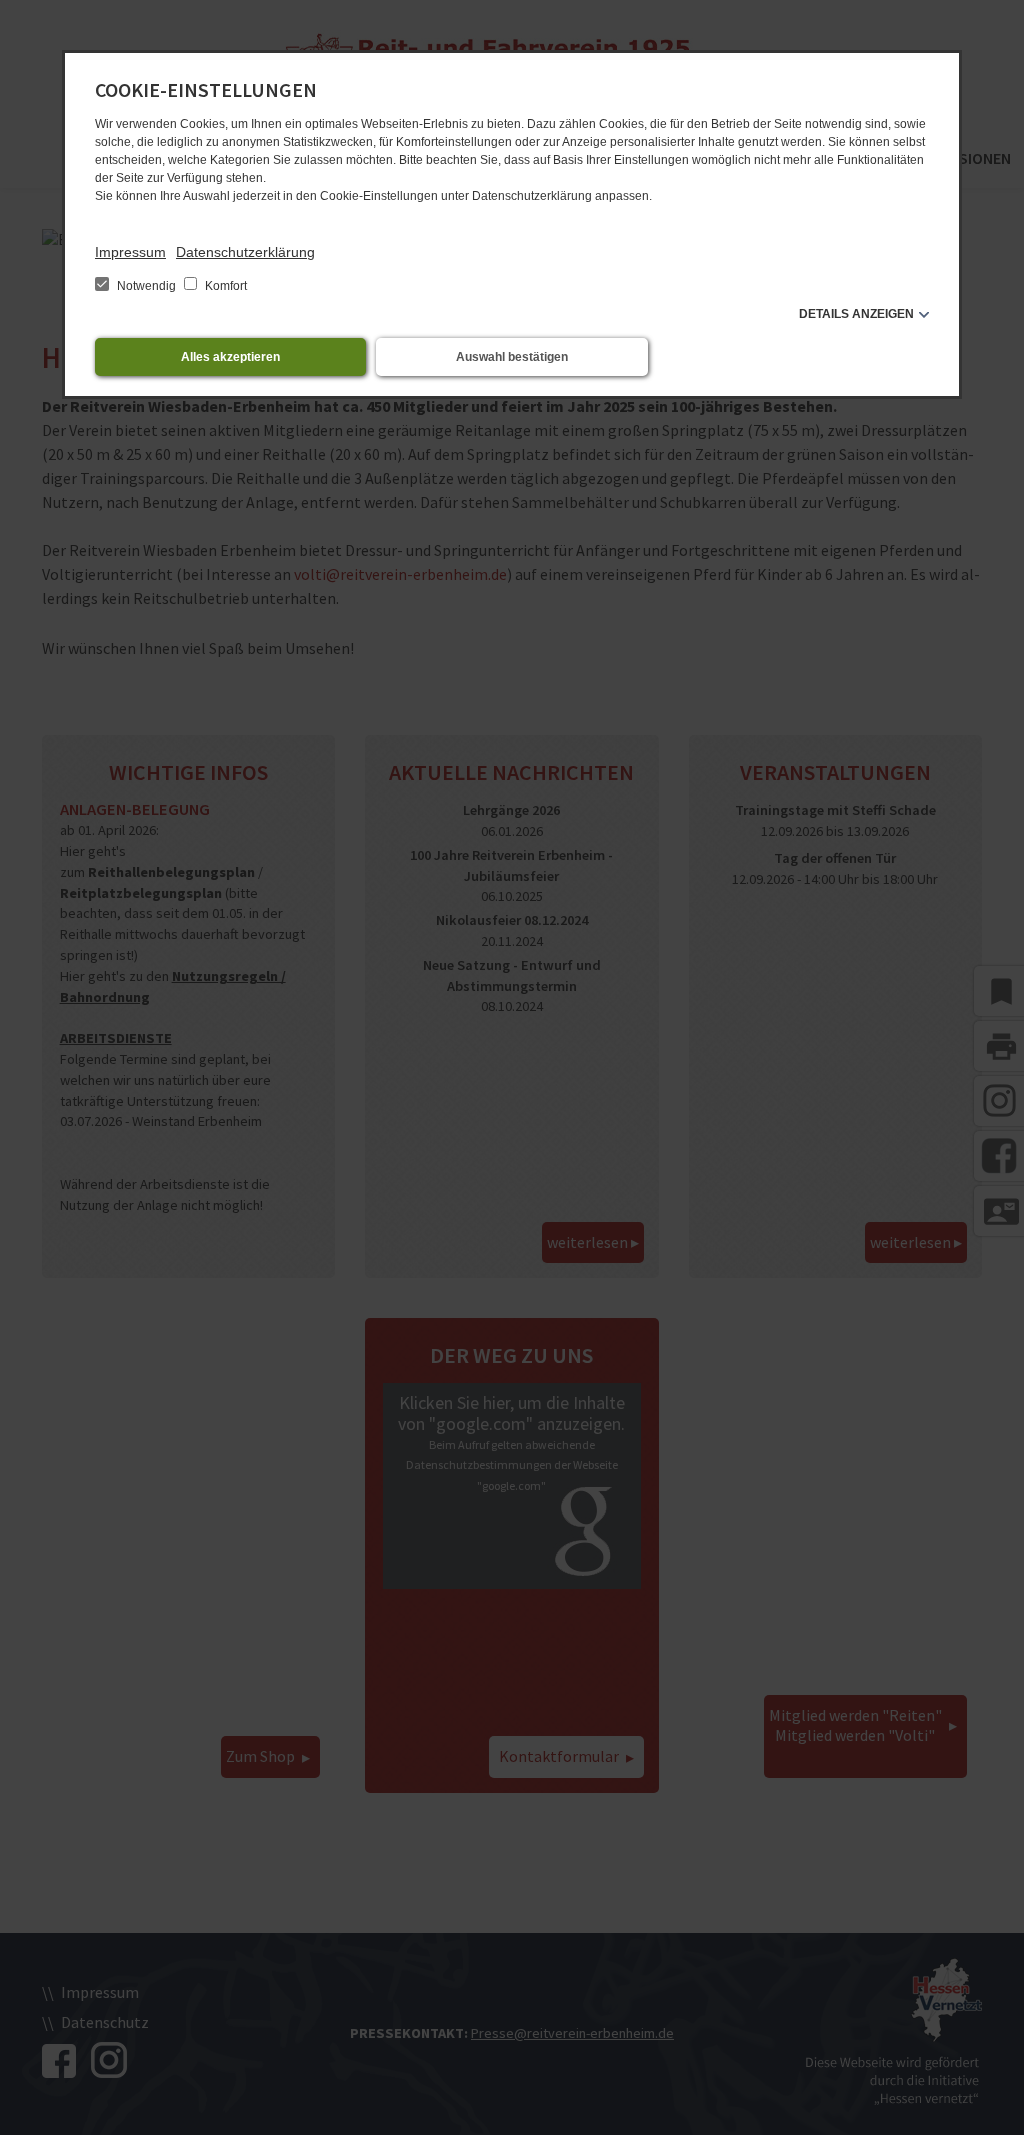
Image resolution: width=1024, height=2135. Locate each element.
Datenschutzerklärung (245, 252)
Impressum (130, 252)
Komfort (224, 286)
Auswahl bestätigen (512, 357)
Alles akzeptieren (230, 357)
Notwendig (146, 286)
